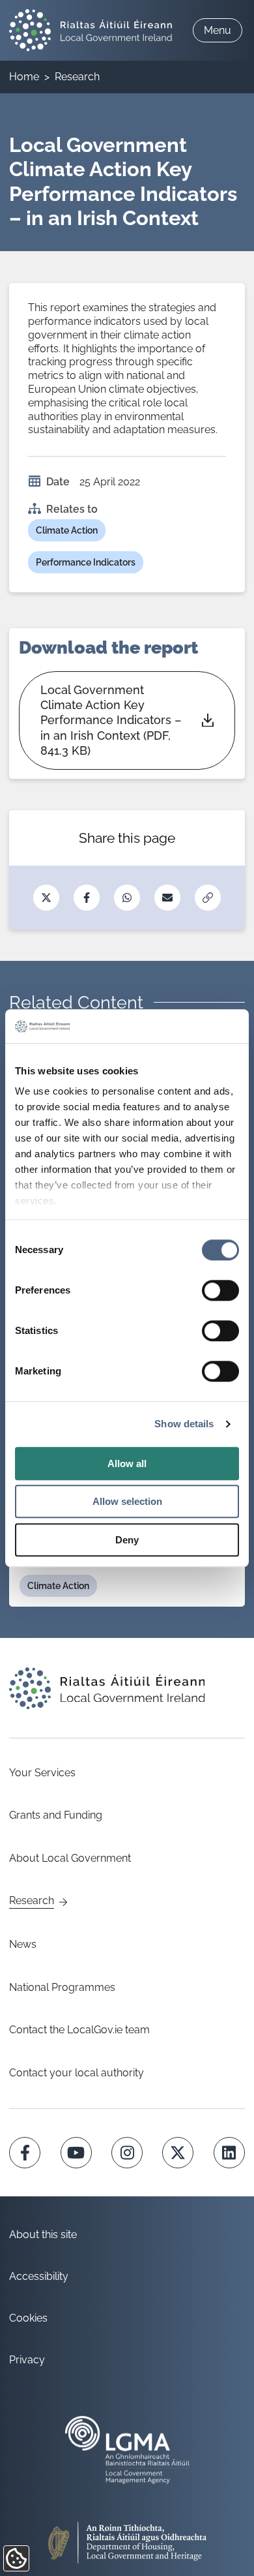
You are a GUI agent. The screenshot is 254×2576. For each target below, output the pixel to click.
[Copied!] (208, 898)
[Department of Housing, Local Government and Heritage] (127, 2537)
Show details (184, 1424)
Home (24, 77)
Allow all (127, 1463)
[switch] (220, 1290)
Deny (127, 1540)
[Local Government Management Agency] (127, 2450)
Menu (218, 30)
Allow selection (127, 1502)
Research (77, 77)
